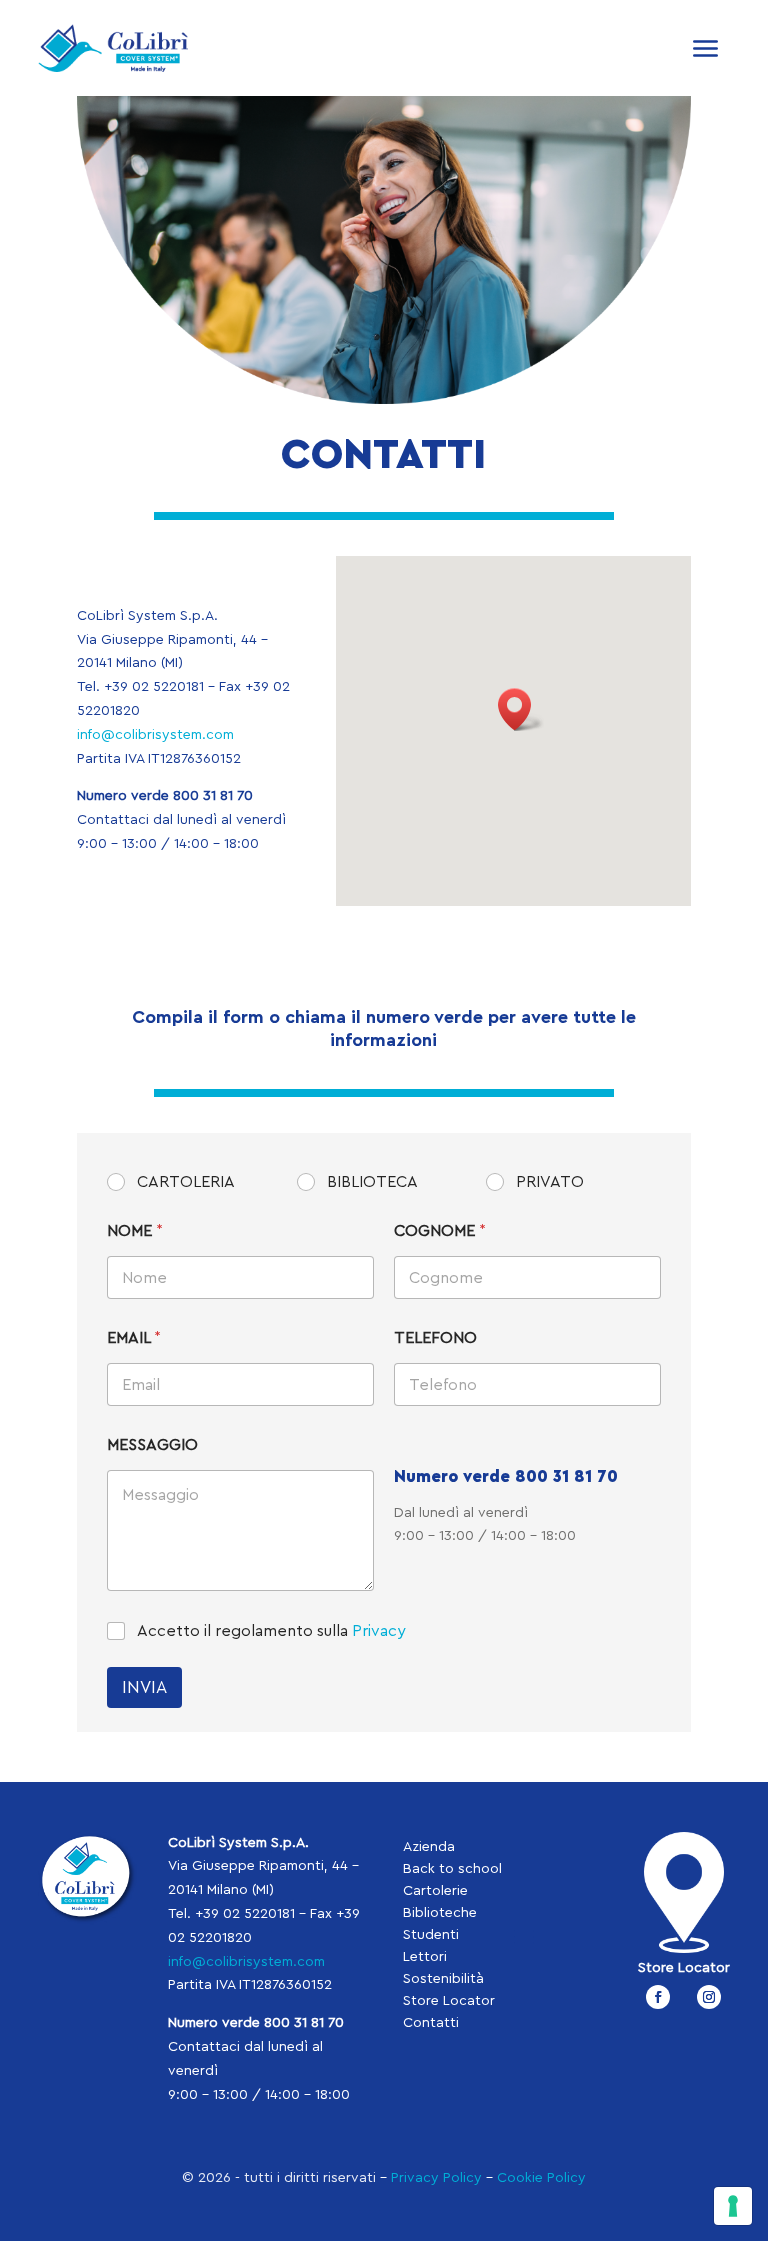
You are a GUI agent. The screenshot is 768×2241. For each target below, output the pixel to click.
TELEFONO (435, 1338)
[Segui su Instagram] (709, 1997)
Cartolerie (435, 1891)
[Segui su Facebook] (658, 1997)
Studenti (431, 1935)
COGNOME (440, 1231)
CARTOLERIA (186, 1182)
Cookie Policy (541, 2178)
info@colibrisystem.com (155, 735)
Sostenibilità (443, 1979)
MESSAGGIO (152, 1445)
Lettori (425, 1957)
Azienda (429, 1847)
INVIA (144, 1687)
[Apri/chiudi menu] (706, 48)
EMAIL (134, 1338)
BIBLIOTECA (372, 1182)
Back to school (452, 1869)
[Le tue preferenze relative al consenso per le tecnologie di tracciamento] (733, 2206)
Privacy (379, 1631)
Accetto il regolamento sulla (271, 1631)
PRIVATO (550, 1182)
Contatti (431, 2023)
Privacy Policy (436, 2178)
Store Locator (449, 2001)
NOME (135, 1231)
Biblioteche (440, 1913)
